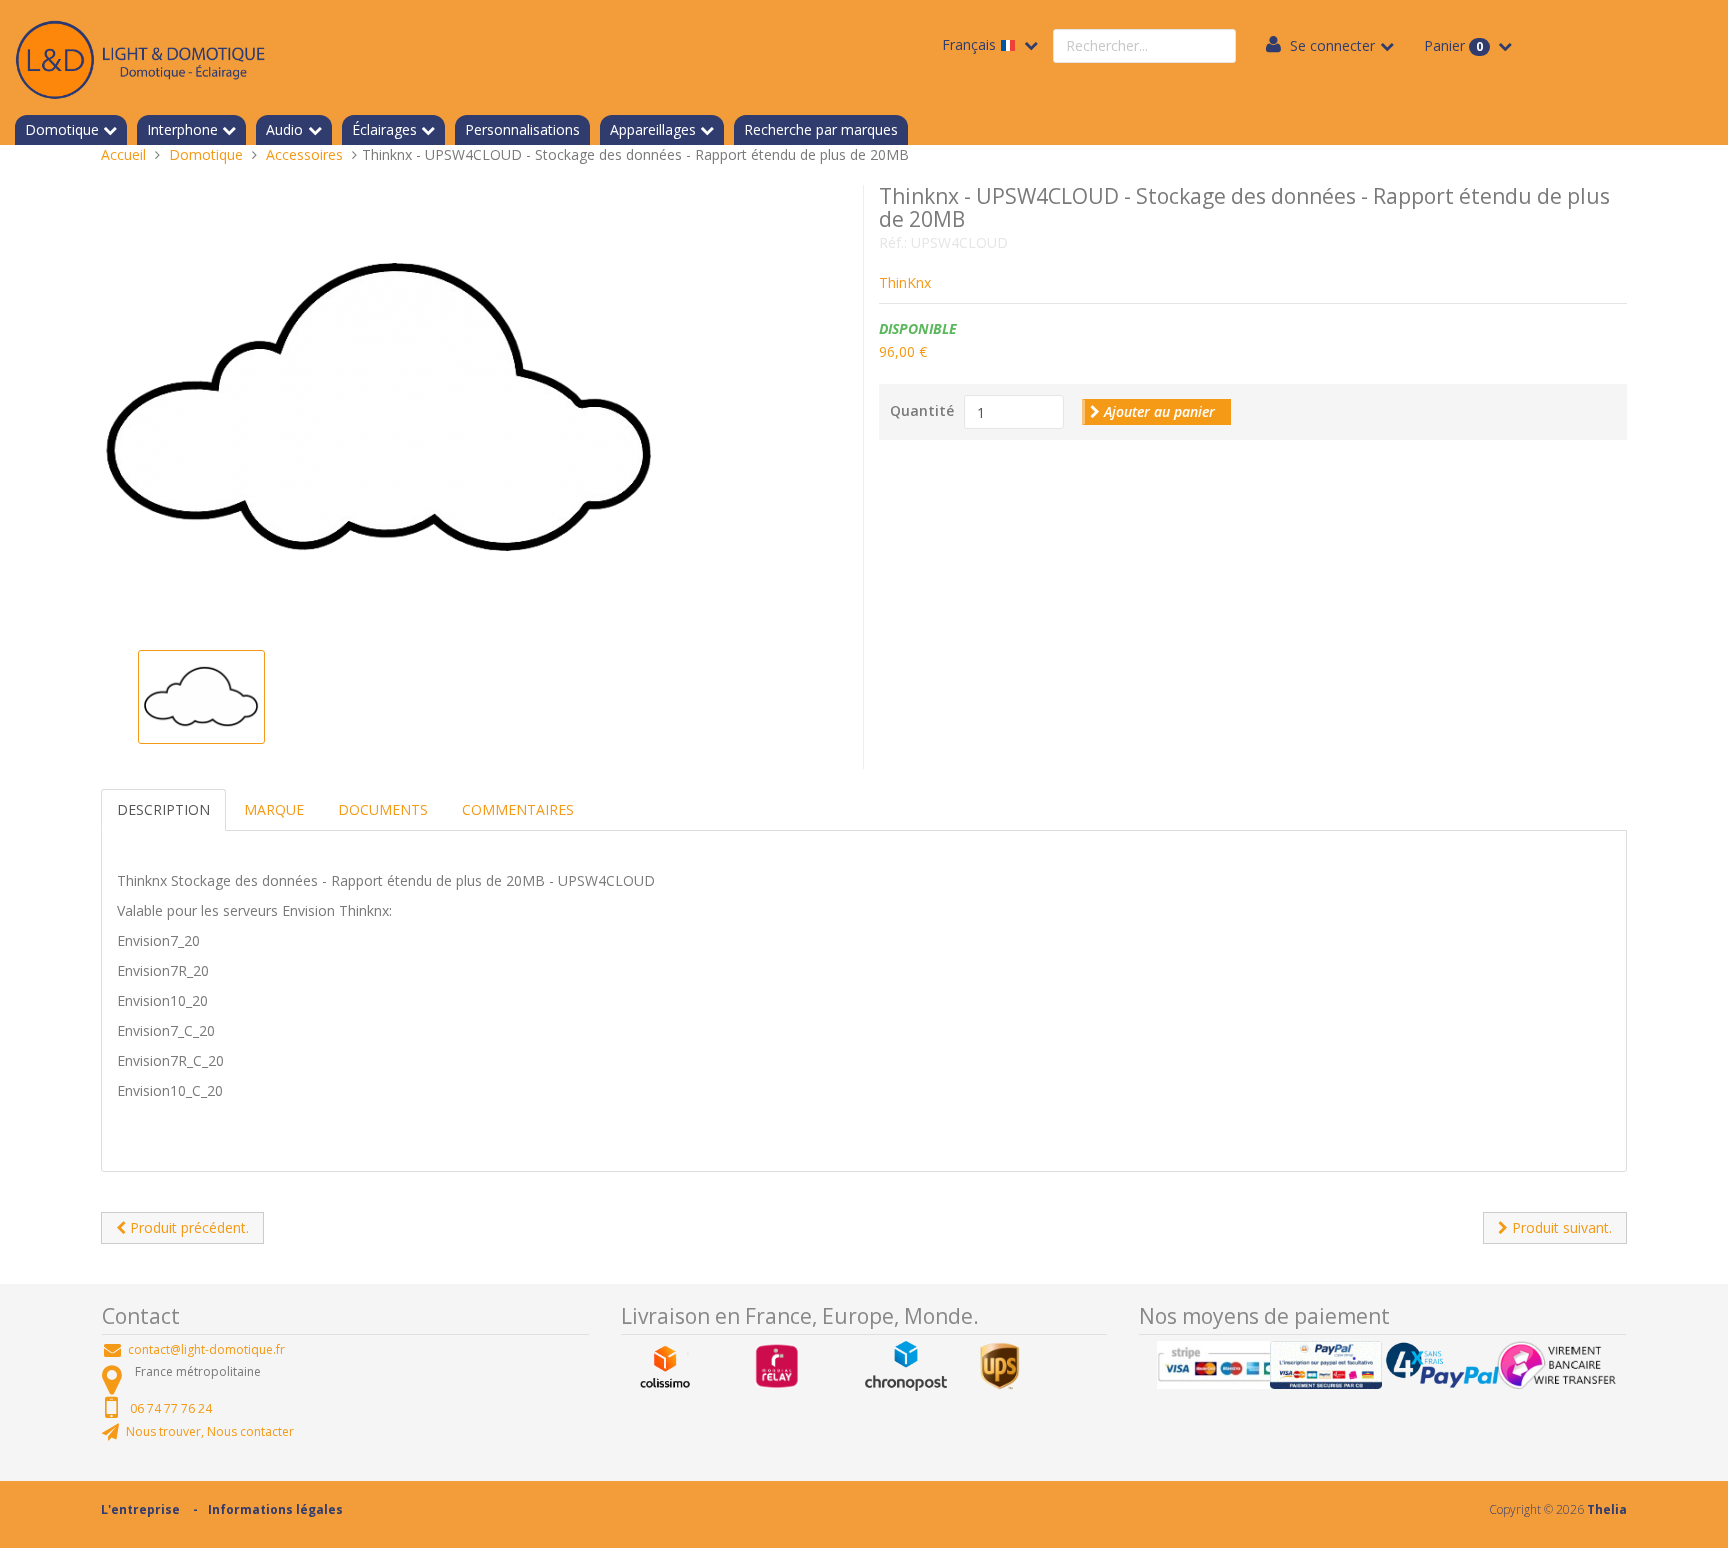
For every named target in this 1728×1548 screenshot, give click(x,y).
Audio (284, 129)
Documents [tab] (383, 809)
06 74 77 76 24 (171, 1408)
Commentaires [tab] (518, 809)
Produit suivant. (1560, 1227)
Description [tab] (163, 809)
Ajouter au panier (1157, 411)
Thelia (1607, 1509)
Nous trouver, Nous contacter (210, 1431)
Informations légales (275, 1509)
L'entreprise (140, 1509)
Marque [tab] (274, 809)
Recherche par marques (821, 129)
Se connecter (1332, 45)
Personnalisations (522, 129)
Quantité (922, 410)
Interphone (182, 129)
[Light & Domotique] (140, 56)
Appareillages (653, 129)
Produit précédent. (187, 1227)
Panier (1453, 45)
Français (971, 44)
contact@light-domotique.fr (206, 1349)
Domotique (62, 129)
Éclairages (384, 129)
